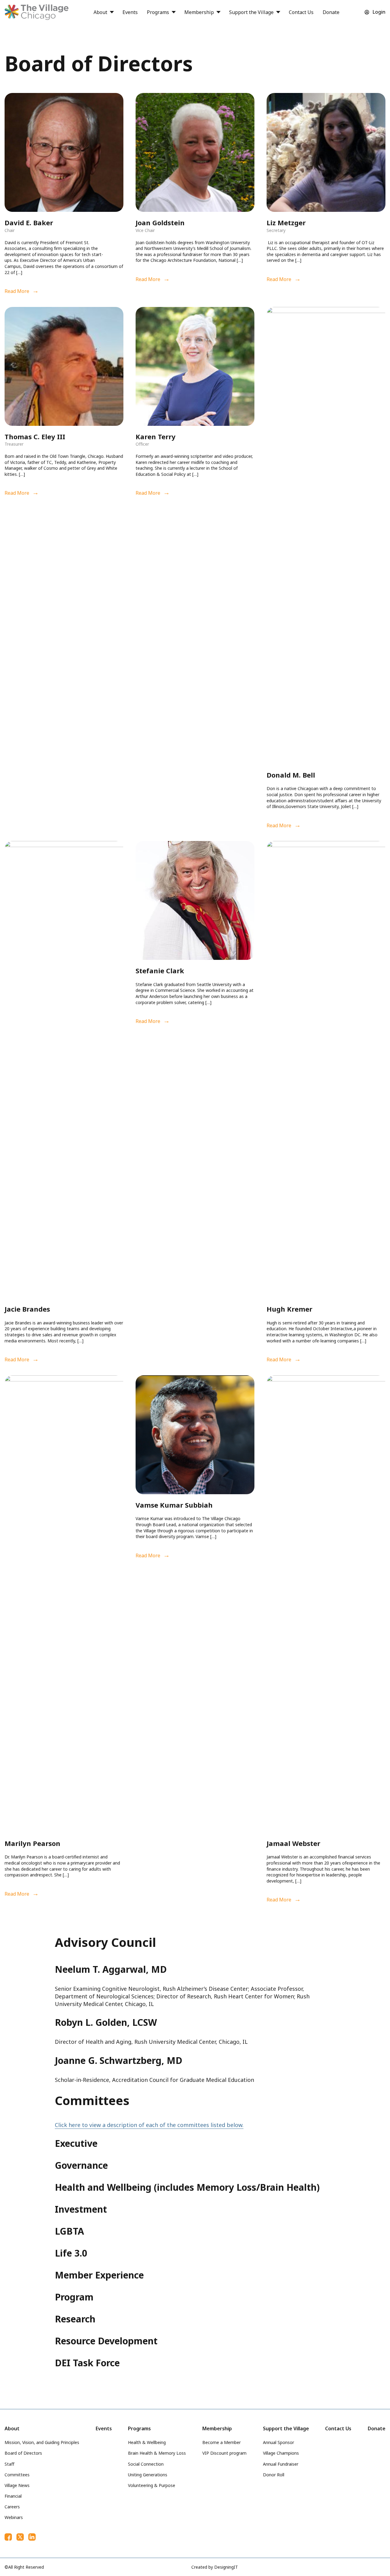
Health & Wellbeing (147, 2442)
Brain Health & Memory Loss (157, 2453)
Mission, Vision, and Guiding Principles (42, 2442)
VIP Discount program (224, 2453)
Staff (9, 2464)
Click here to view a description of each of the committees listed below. (149, 2125)
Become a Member (222, 2442)
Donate (331, 12)
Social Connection (146, 2464)
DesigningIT (226, 2567)
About (100, 12)
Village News (17, 2485)
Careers (12, 2507)
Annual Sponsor (278, 2442)
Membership (199, 12)
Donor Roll (274, 2475)
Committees (17, 2475)
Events (130, 12)
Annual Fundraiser (281, 2464)
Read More (17, 291)
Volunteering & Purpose (152, 2485)
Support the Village (251, 12)
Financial (13, 2496)
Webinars (14, 2517)
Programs (158, 12)
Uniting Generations (148, 2475)
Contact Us (301, 12)
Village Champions (281, 2453)
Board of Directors (23, 2453)
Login (379, 12)
